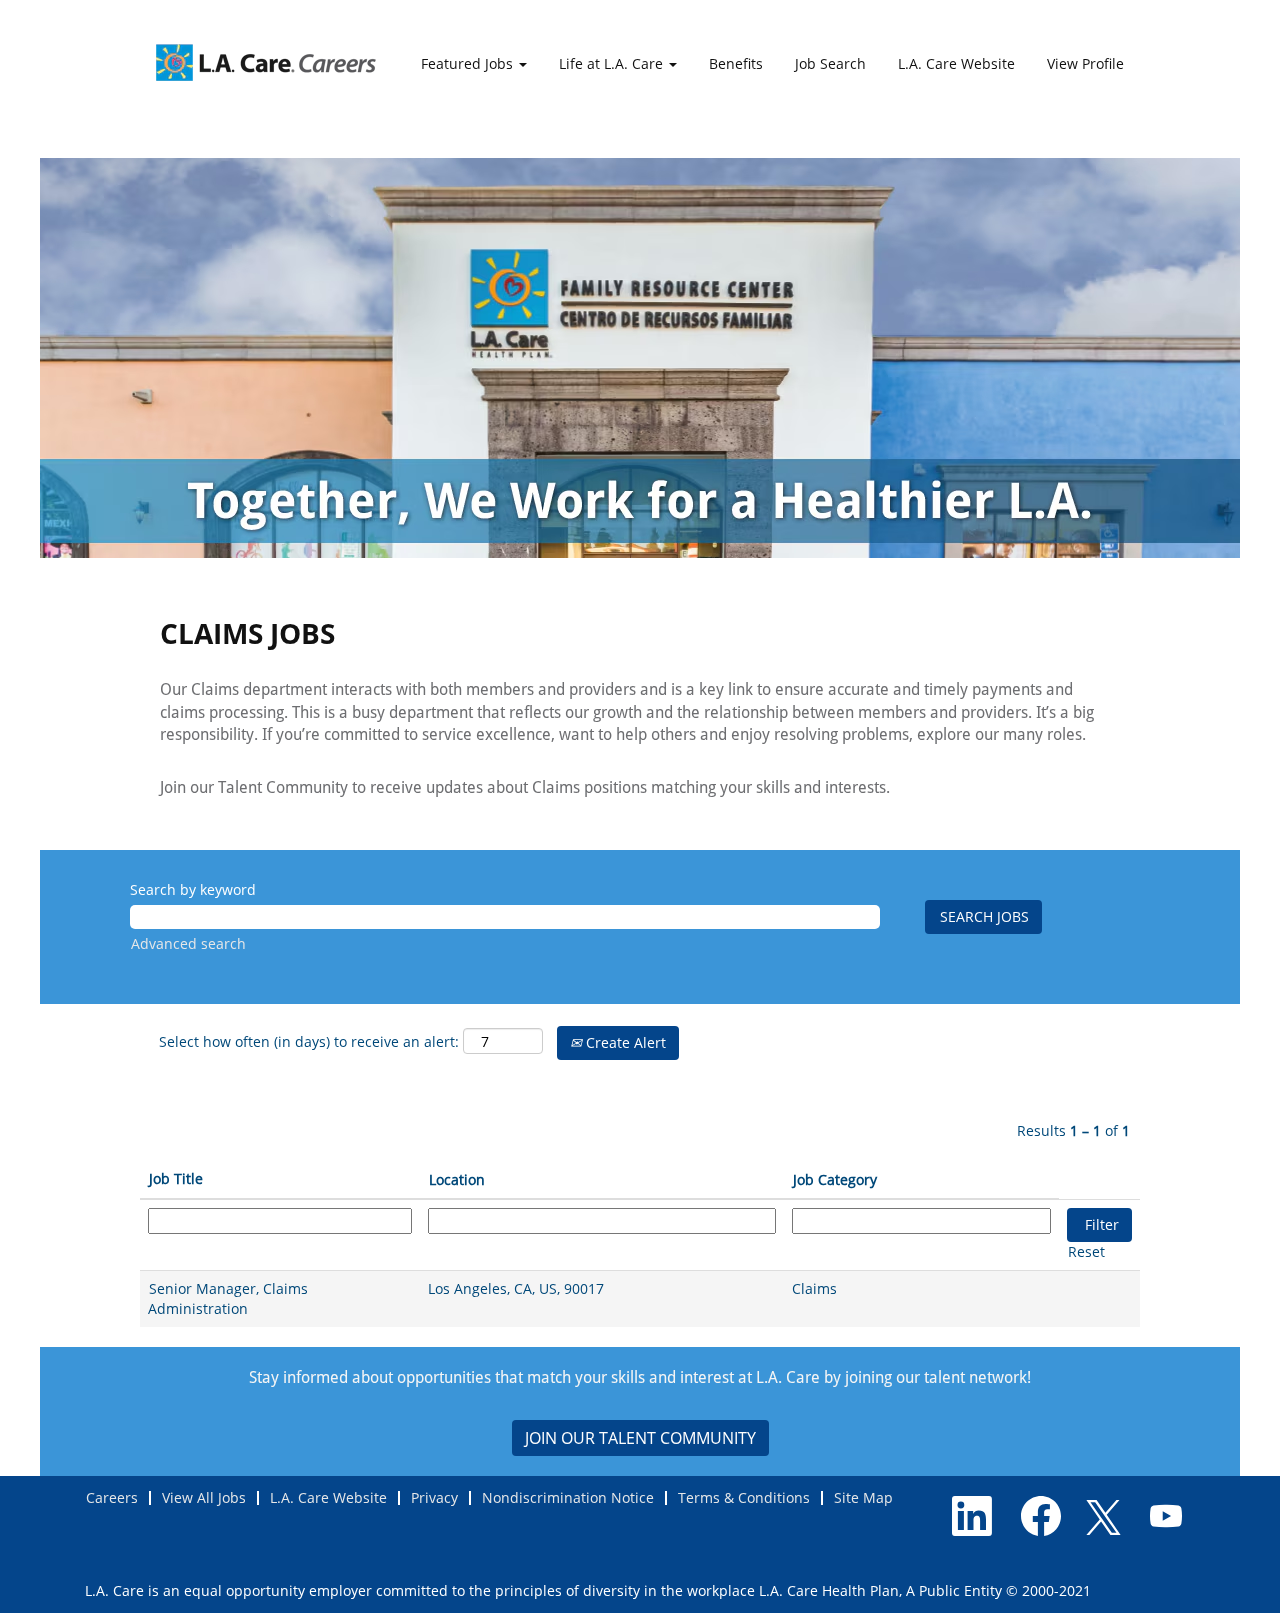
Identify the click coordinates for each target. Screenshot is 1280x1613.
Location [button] (457, 1179)
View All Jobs (204, 1497)
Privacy (434, 1497)
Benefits (736, 63)
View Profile (1085, 63)
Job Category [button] (835, 1179)
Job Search (830, 63)
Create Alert (624, 1042)
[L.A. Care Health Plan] (266, 62)
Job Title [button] (176, 1178)
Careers (112, 1497)
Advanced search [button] (188, 943)
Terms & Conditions (744, 1497)
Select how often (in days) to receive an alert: (309, 1041)
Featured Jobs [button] (469, 63)
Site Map (863, 1497)
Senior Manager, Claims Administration (228, 1298)
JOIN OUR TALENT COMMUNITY (640, 1438)
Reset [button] (1086, 1251)
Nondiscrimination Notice (568, 1497)
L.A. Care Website (956, 63)
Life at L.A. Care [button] (613, 63)
